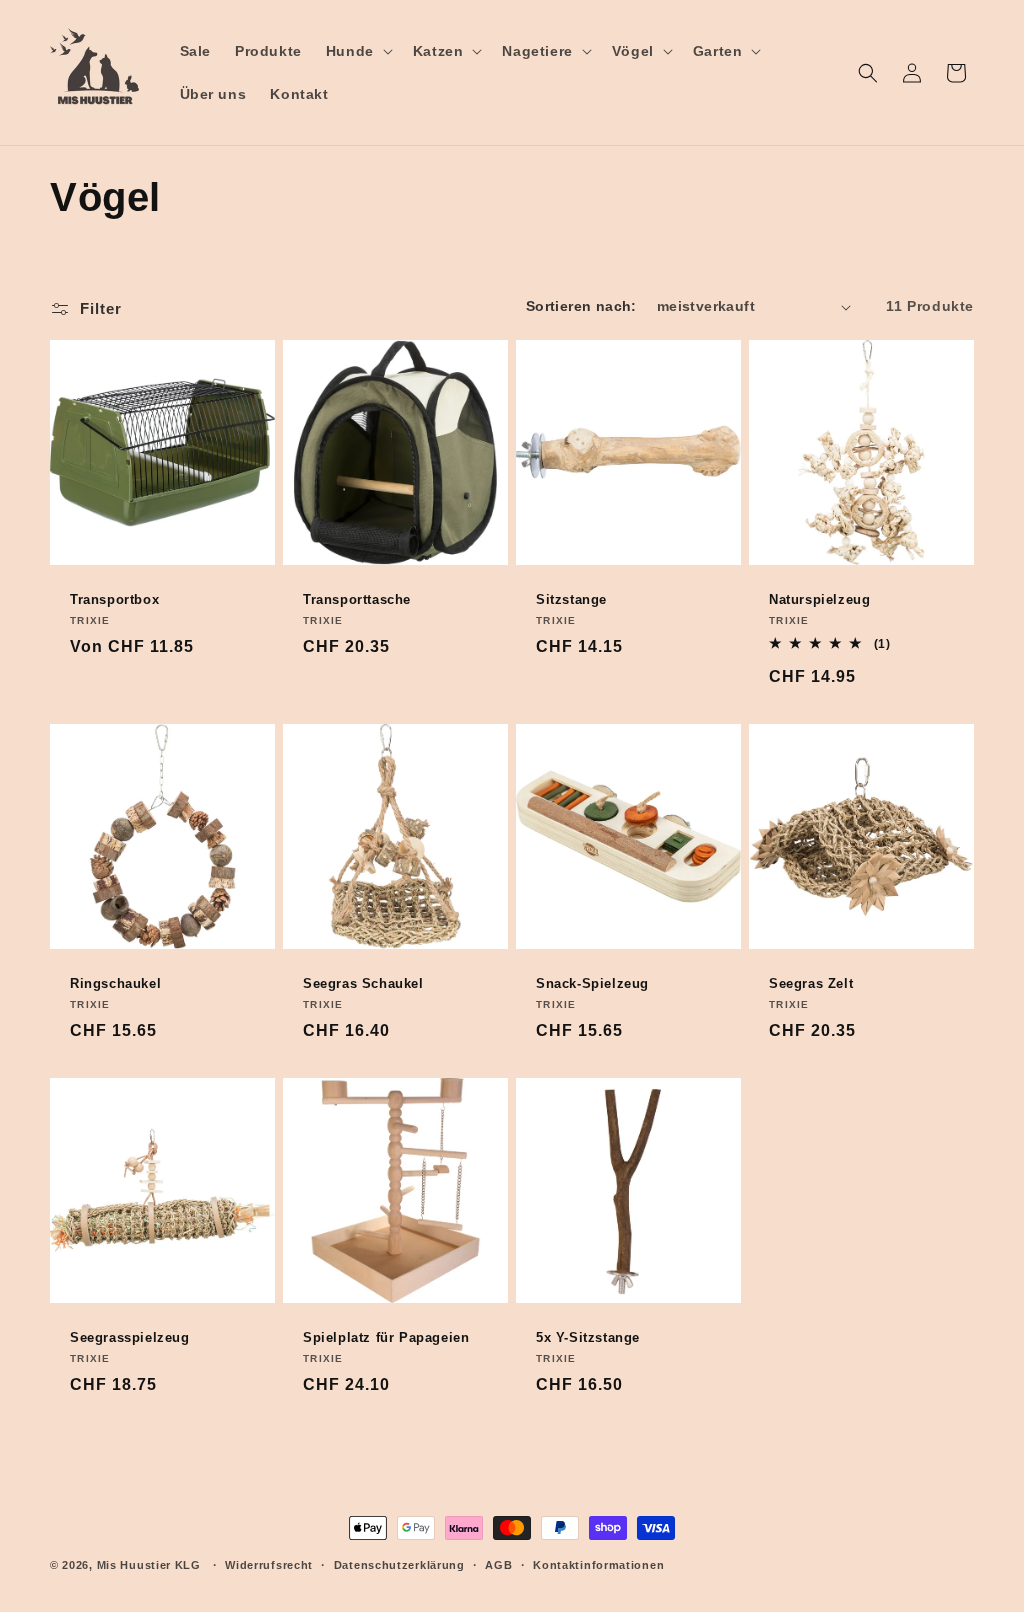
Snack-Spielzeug (592, 983)
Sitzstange (571, 599)
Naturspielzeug (819, 599)
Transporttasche (357, 599)
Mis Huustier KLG (149, 1565)
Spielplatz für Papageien (386, 1337)
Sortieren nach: (581, 306)
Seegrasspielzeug (130, 1337)
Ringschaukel (115, 983)
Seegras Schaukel (363, 983)
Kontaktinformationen (598, 1565)
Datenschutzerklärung (399, 1565)
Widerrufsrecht (269, 1565)
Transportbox (114, 599)
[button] (357, 51)
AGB (498, 1565)
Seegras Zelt (811, 983)
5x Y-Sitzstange (588, 1337)
